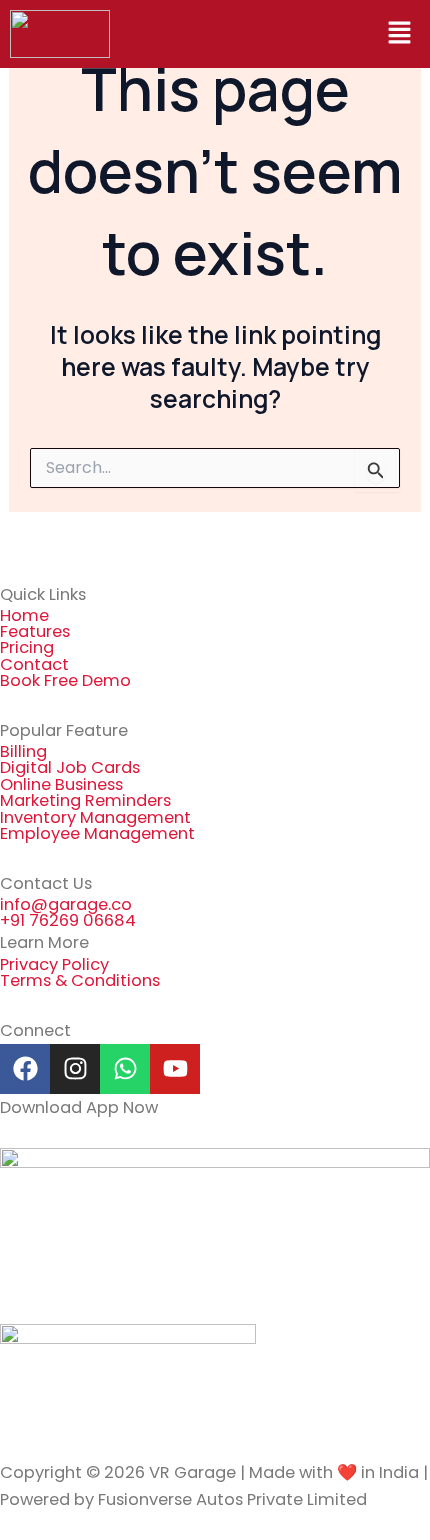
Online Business (61, 784)
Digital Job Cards (70, 767)
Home (24, 615)
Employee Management (97, 833)
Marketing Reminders (85, 800)
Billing (23, 751)
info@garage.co (66, 904)
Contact (34, 664)
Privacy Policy (54, 964)
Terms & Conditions (80, 980)
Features (35, 631)
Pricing (27, 647)
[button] (400, 34)
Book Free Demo (65, 680)
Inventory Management (95, 817)
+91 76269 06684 (68, 920)
